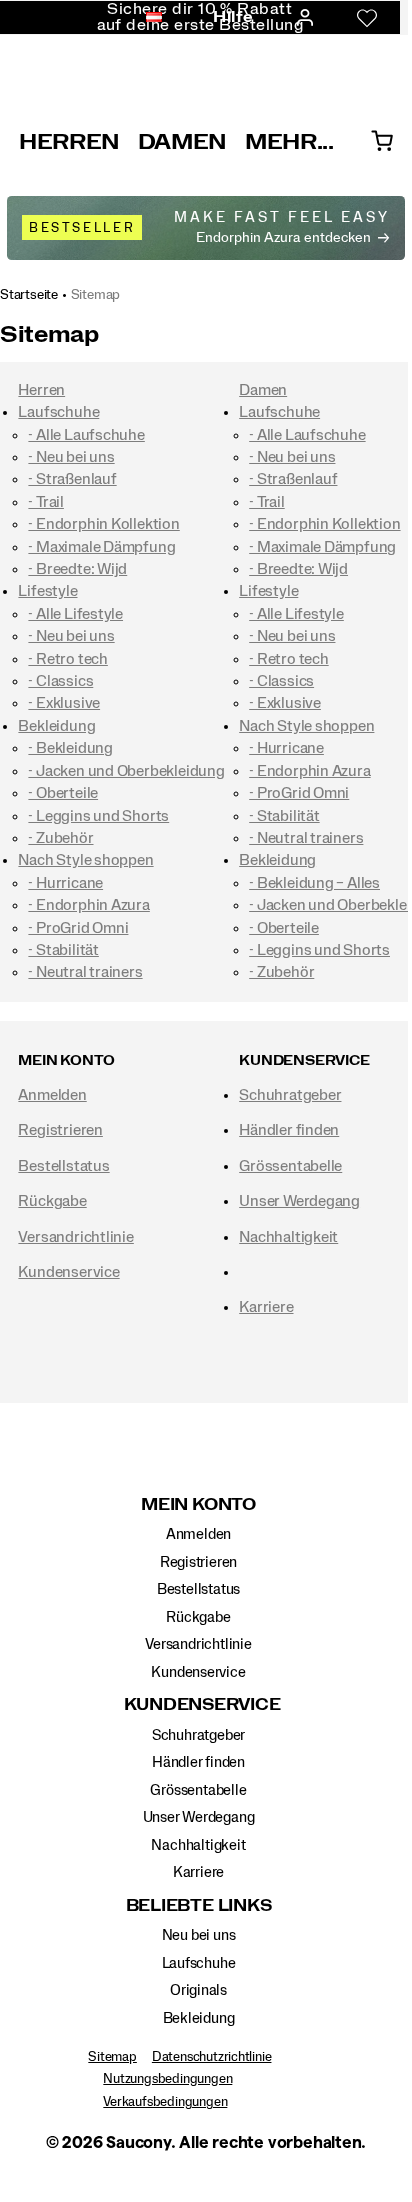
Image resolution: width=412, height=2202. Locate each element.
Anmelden (52, 1095)
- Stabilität (63, 950)
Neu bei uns (199, 1935)
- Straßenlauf (72, 479)
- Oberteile (63, 793)
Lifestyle (47, 591)
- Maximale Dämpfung (101, 547)
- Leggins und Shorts (98, 816)
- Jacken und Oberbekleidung (126, 771)
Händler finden (289, 1130)
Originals (198, 1990)
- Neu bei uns (71, 457)
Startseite (29, 295)
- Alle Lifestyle (75, 614)
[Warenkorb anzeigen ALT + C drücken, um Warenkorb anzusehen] (382, 142)
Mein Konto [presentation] (66, 1061)
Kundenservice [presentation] (304, 1061)
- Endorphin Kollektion (103, 524)
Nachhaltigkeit (288, 1237)
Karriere (266, 1307)
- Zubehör (60, 838)
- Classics (60, 681)
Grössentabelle (290, 1166)
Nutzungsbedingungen (167, 2079)
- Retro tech (67, 659)
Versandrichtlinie (75, 1237)
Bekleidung (56, 726)
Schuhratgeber (290, 1095)
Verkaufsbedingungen (165, 2102)
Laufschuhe (58, 412)
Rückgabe (52, 1201)
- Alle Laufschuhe (86, 435)
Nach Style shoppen (85, 860)
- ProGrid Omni (78, 928)
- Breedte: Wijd (77, 569)
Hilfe (233, 17)
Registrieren (60, 1130)
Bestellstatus (63, 1166)
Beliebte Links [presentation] (199, 1905)
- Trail (46, 502)
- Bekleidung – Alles (314, 883)
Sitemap (96, 295)
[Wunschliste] (367, 18)
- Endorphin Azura (88, 905)
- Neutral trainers (85, 972)
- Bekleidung (70, 748)
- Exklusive (64, 703)
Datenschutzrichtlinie (212, 2057)
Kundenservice (68, 1272)
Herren (69, 142)
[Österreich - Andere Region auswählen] (148, 18)
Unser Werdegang (299, 1201)
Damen (182, 142)
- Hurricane (65, 883)
